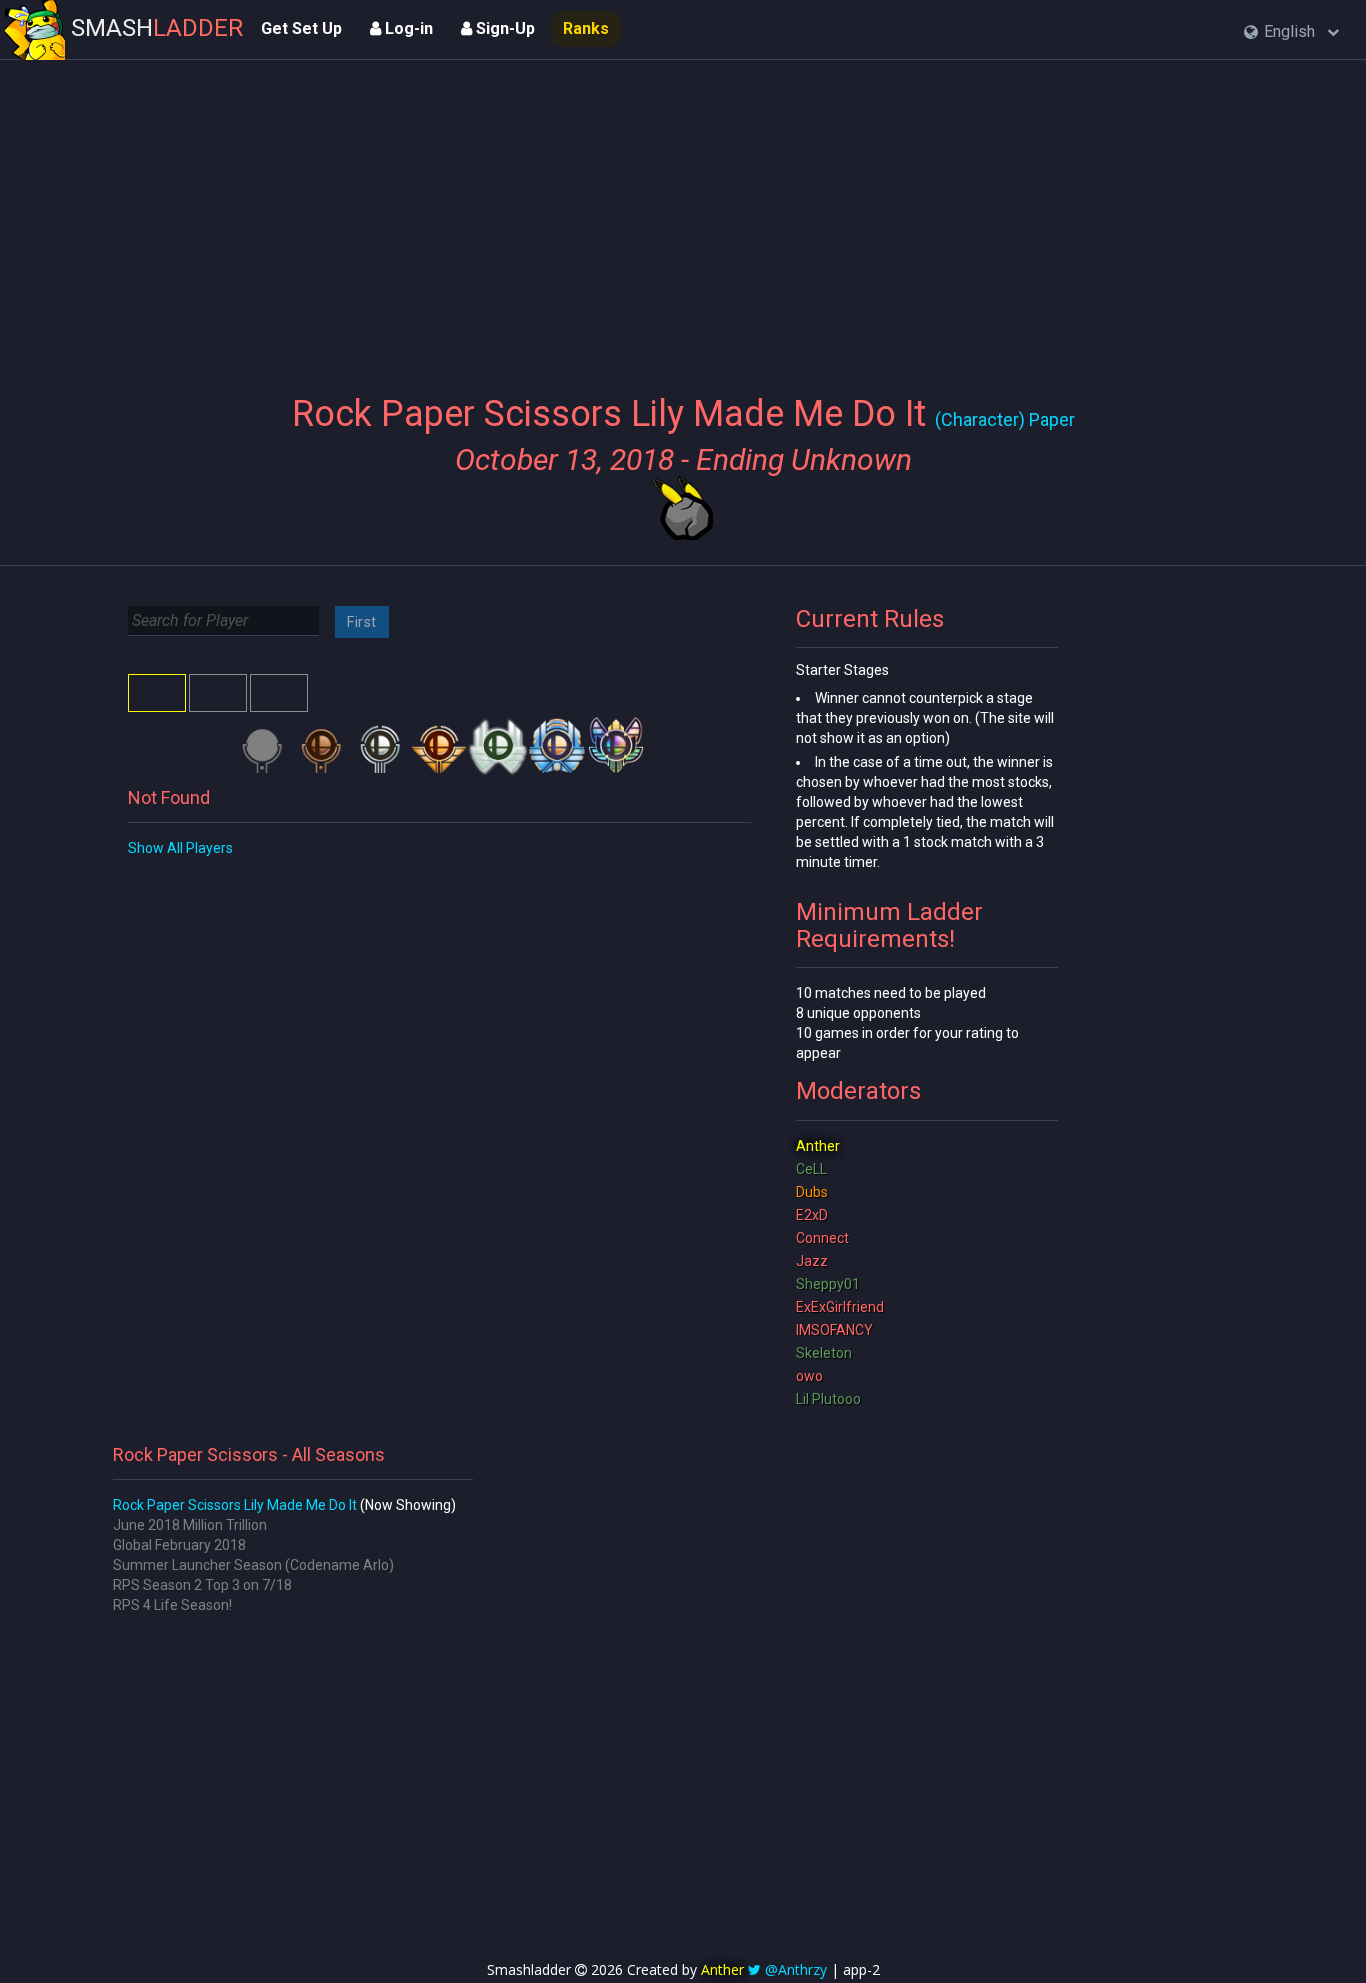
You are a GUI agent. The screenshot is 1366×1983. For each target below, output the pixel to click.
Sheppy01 (828, 1284)
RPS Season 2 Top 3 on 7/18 (202, 1585)
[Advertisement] (683, 215)
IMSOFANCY (834, 1330)
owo (809, 1376)
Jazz (812, 1261)
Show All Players (180, 848)
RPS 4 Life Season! (172, 1605)
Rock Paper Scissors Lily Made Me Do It (235, 1505)
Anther (818, 1146)
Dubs (812, 1192)
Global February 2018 (179, 1545)
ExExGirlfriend (840, 1307)
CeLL (811, 1169)
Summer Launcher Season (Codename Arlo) (253, 1565)
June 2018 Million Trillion (190, 1525)
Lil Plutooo (828, 1399)
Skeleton (824, 1353)
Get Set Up (301, 28)
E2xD (812, 1215)
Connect (822, 1238)
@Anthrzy (796, 1969)
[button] (1291, 32)
